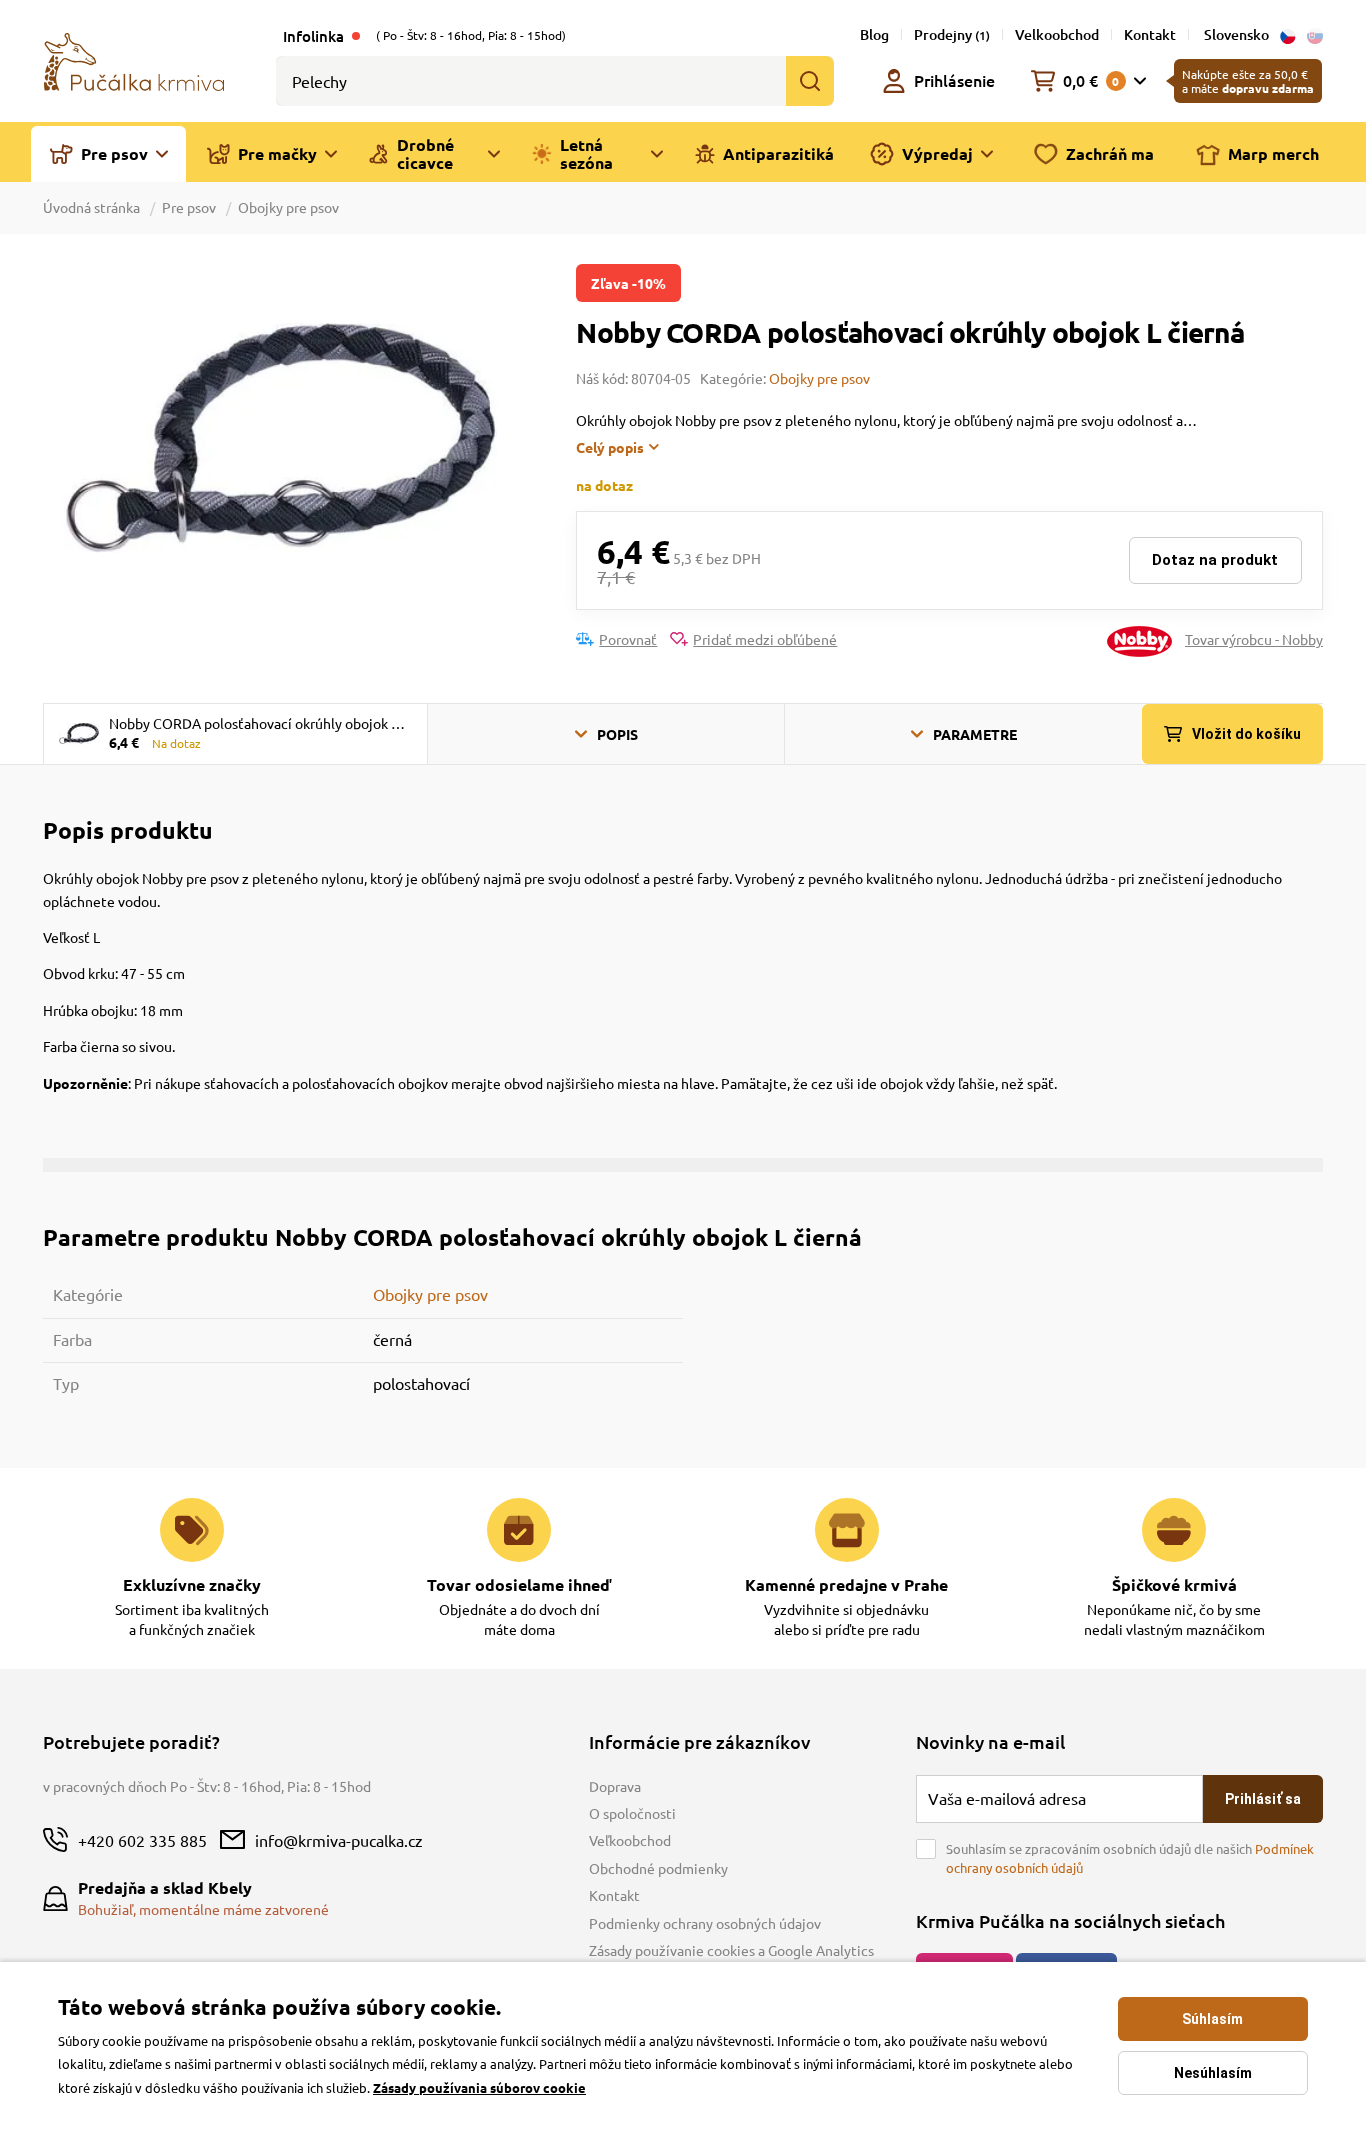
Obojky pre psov (288, 207)
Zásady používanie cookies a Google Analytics (731, 1950)
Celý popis (610, 447)
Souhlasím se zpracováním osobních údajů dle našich (1130, 1858)
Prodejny (952, 34)
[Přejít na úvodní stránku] (134, 60)
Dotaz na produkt (1215, 560)
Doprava (615, 1786)
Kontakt (1150, 34)
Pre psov (189, 207)
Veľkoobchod (630, 1840)
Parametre (975, 734)
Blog (874, 34)
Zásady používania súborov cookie (479, 2087)
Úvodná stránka (93, 207)
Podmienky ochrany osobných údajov (705, 1923)
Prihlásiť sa (1263, 1799)
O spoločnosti (632, 1813)
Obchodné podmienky (658, 1868)
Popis (617, 734)
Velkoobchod (1057, 34)
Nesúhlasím (1213, 2073)
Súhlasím (1212, 2019)
